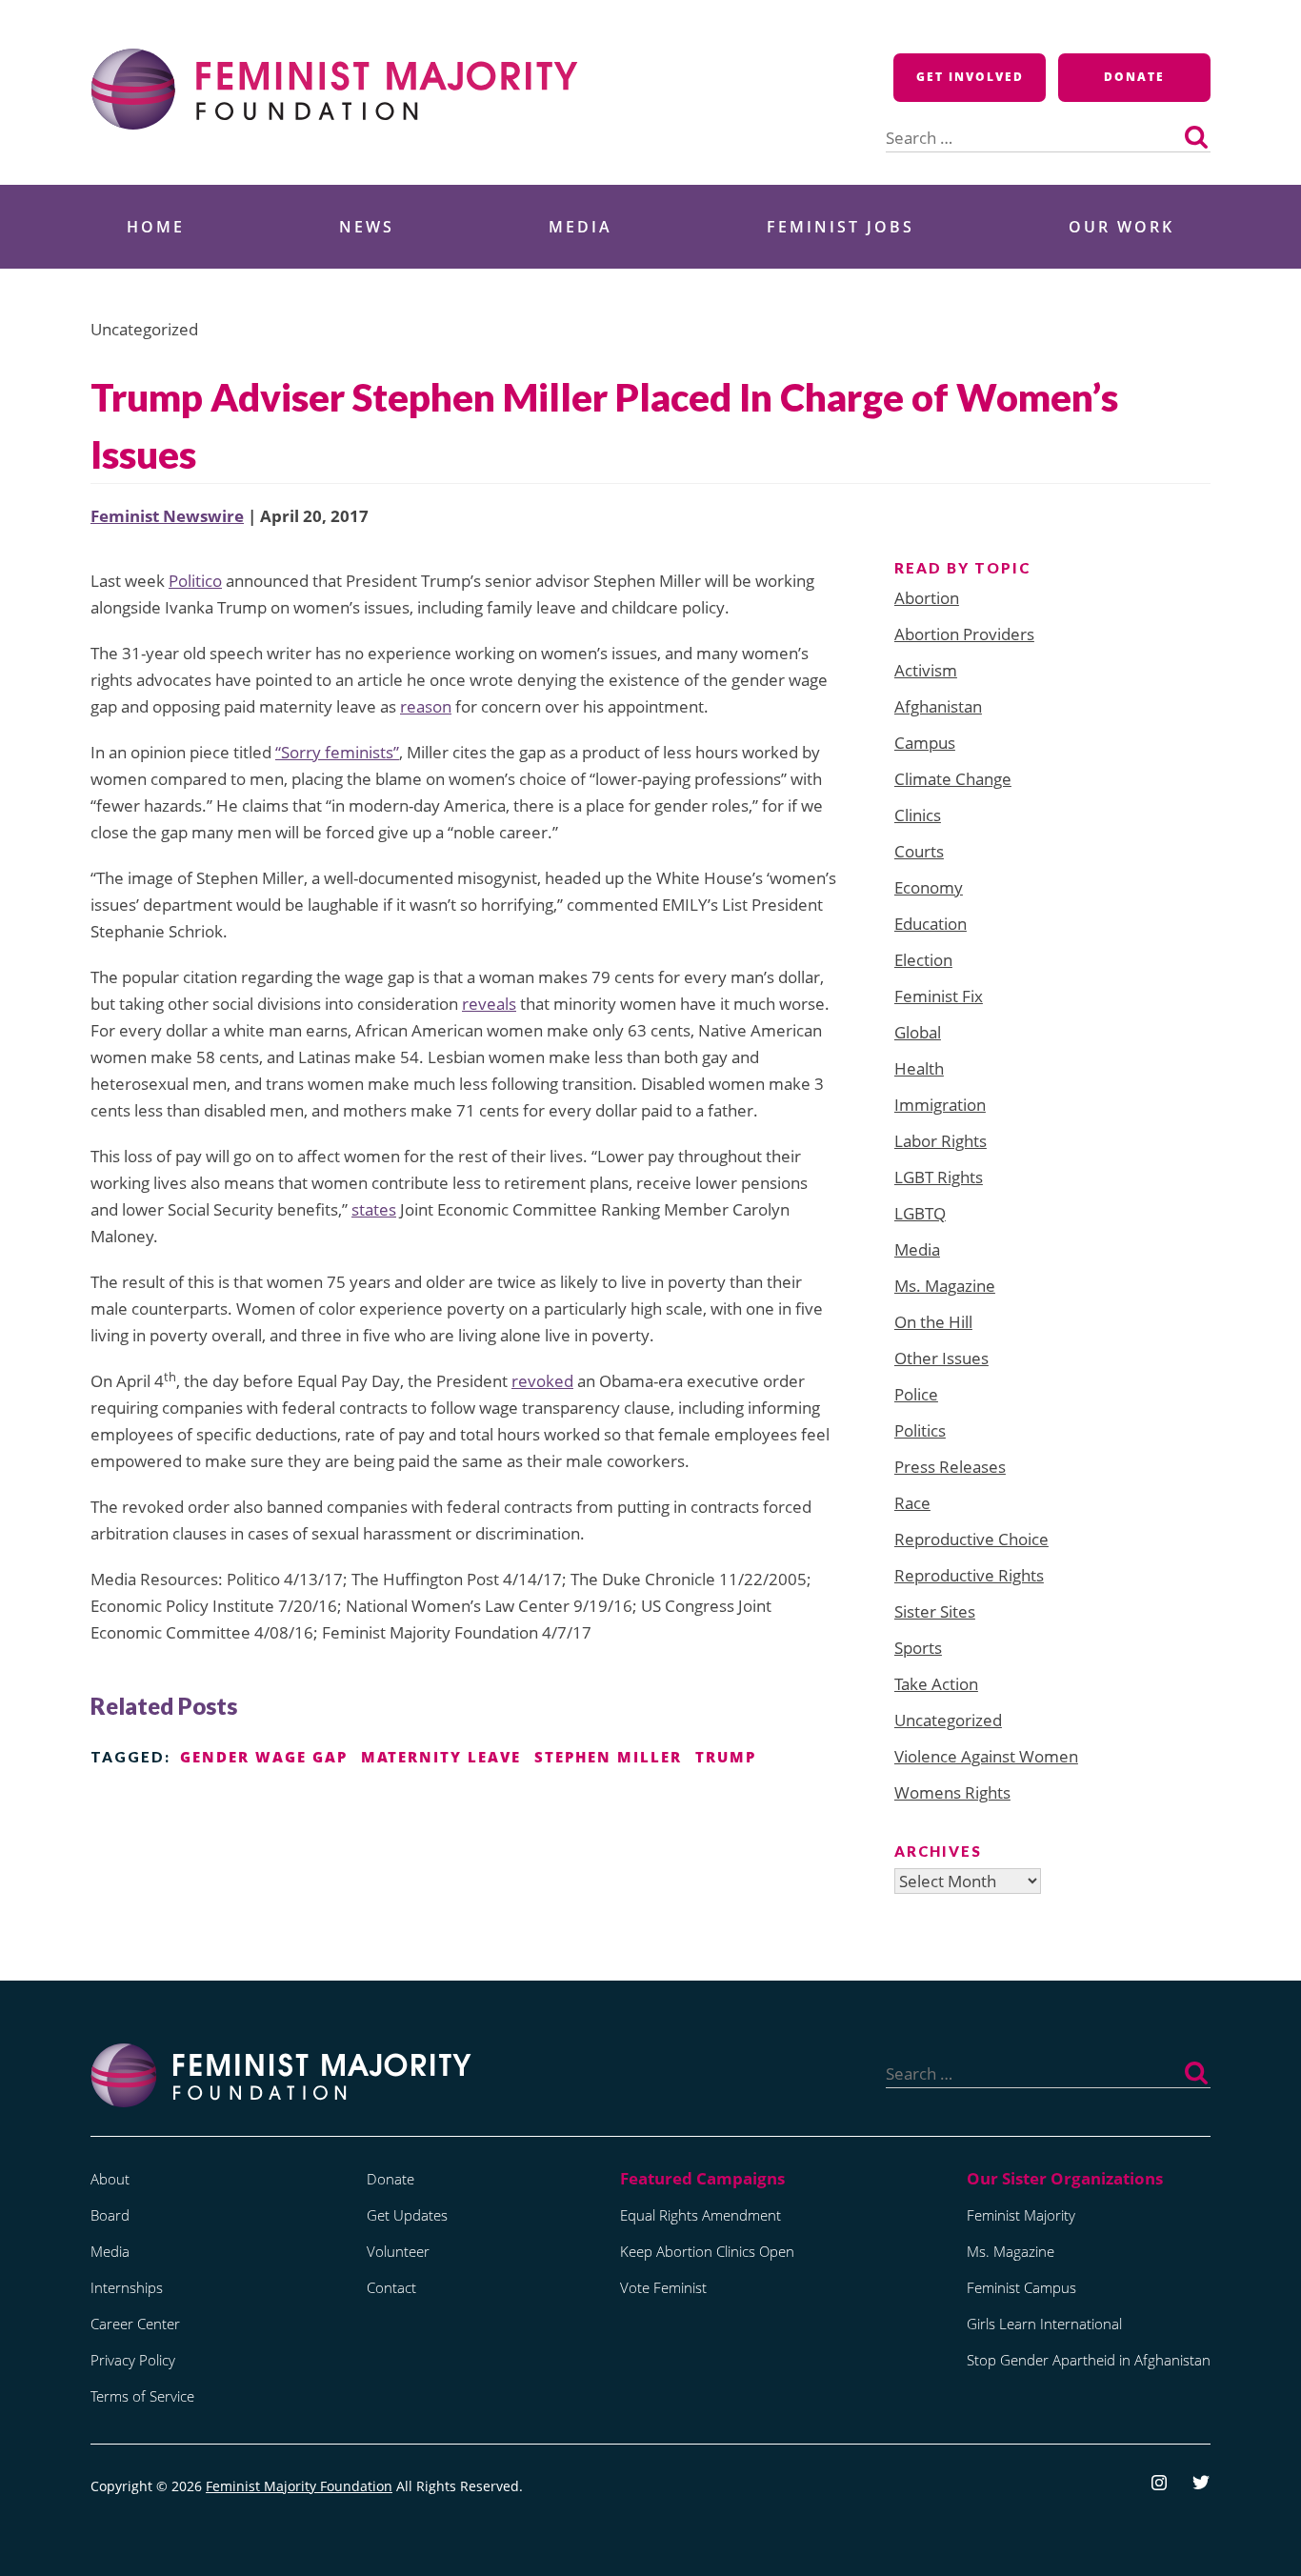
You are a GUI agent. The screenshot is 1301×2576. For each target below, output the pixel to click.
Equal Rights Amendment (701, 2215)
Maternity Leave (441, 1757)
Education (931, 924)
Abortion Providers (964, 634)
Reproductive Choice (971, 1539)
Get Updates (407, 2215)
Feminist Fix (939, 996)
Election (923, 960)
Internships (127, 2287)
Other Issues (941, 1358)
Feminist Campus (1021, 2287)
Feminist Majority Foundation (299, 2486)
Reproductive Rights (969, 1575)
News (367, 227)
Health (919, 1068)
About (110, 2179)
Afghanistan (938, 706)
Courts (919, 851)
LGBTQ (920, 1213)
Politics (920, 1430)
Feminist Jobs (841, 227)
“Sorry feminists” (337, 752)
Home (156, 227)
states (374, 1209)
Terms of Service (142, 2396)
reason (426, 706)
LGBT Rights (939, 1177)
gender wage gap (264, 1757)
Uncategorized (948, 1720)
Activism (926, 670)
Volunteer (398, 2251)
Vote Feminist (663, 2287)
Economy (929, 887)
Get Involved (970, 77)
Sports (918, 1648)
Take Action (936, 1684)
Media (580, 227)
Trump (726, 1757)
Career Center (135, 2324)
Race (912, 1503)
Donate (1134, 77)
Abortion (927, 598)
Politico (195, 581)
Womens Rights (952, 1792)
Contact (391, 2287)
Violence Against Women (986, 1756)
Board (110, 2215)
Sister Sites (935, 1611)
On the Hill (933, 1322)
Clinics (918, 815)
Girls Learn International (1044, 2324)
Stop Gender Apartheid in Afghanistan (1089, 2360)
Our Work (1121, 227)
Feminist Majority (1021, 2215)
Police (916, 1394)
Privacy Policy (133, 2360)
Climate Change (953, 779)
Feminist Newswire (167, 516)
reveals (489, 1004)
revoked (542, 1381)
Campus (925, 743)
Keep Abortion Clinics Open (707, 2251)
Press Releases (950, 1467)
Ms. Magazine (945, 1286)
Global (918, 1032)
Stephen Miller (608, 1757)
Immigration (940, 1105)
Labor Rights (941, 1141)
